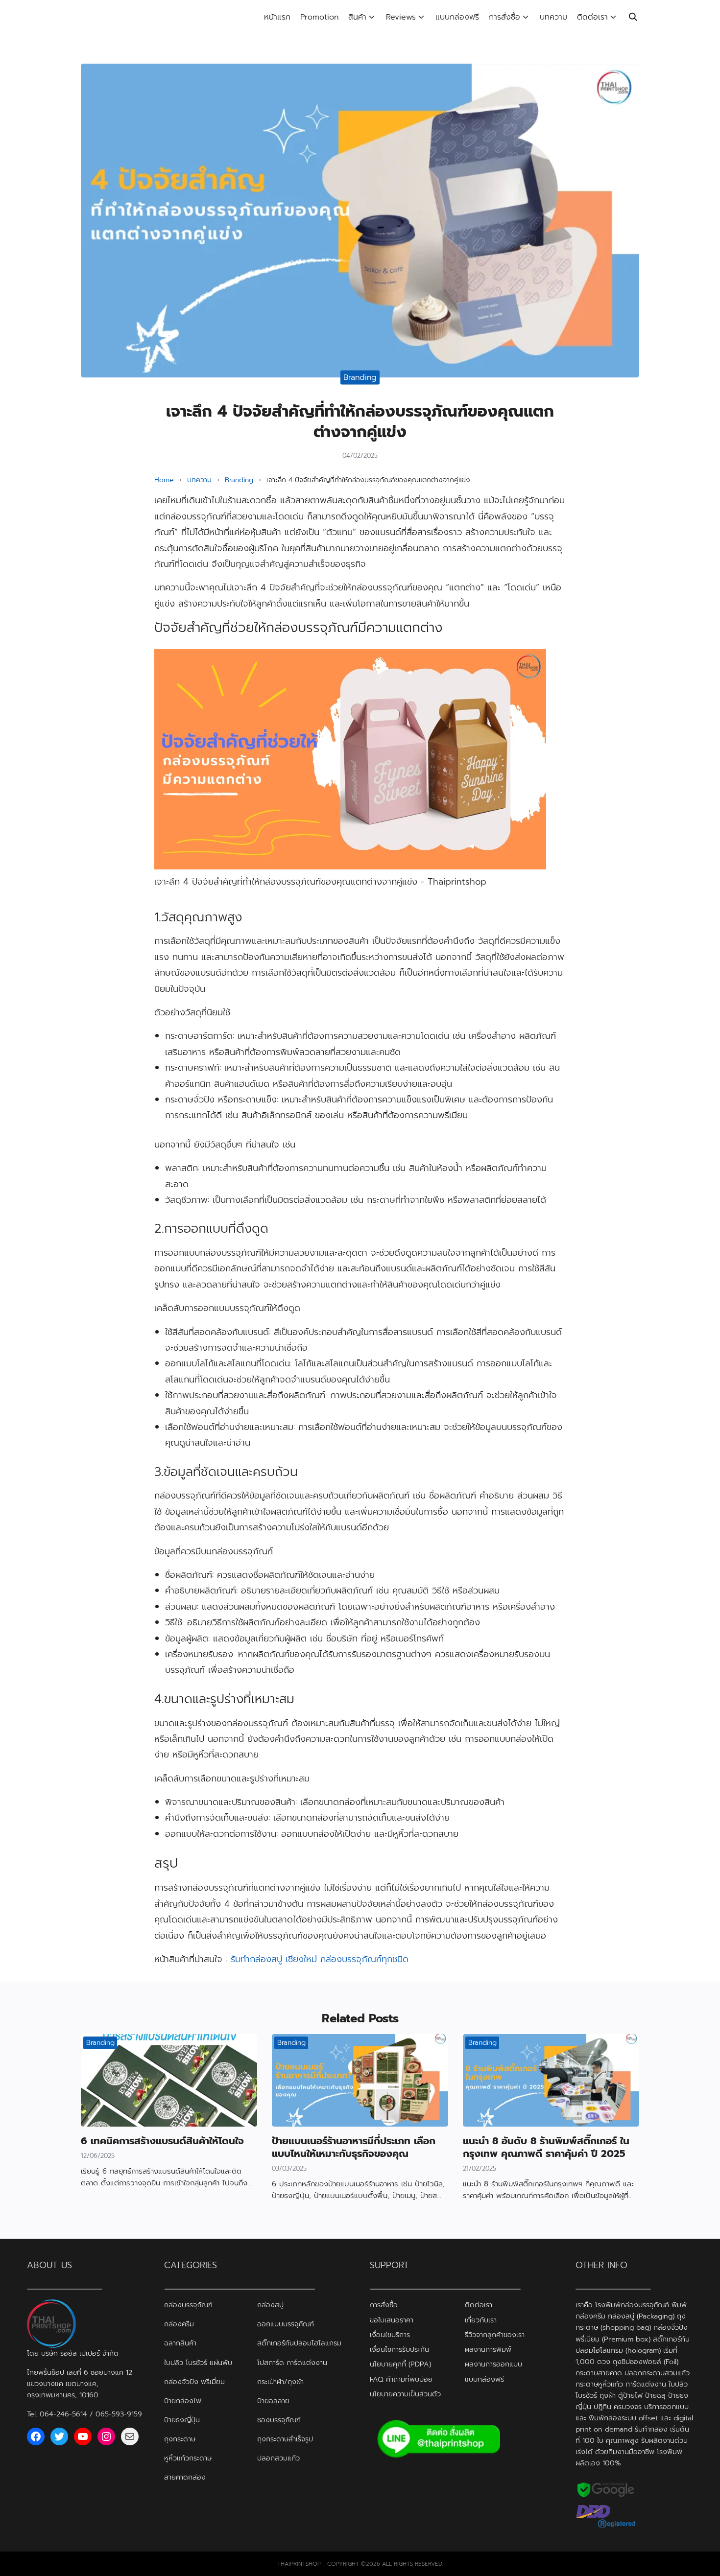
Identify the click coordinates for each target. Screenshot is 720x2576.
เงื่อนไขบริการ (390, 2335)
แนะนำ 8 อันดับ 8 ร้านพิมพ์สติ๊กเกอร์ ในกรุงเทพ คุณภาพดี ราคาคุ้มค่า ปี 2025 (546, 2147)
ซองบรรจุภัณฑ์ (279, 2420)
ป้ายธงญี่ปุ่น (182, 2420)
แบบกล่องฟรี (457, 17)
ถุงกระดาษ (180, 2439)
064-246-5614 (63, 2414)
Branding (360, 377)
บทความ (553, 17)
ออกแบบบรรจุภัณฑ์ (286, 2324)
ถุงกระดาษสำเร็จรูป (285, 2439)
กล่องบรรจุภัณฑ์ (188, 2305)
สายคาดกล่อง (185, 2477)
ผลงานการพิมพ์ (488, 2349)
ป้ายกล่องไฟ (183, 2401)
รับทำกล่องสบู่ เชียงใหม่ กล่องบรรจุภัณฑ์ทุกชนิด (320, 1959)
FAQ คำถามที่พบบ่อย (401, 2379)
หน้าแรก (277, 17)
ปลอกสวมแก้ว (278, 2458)
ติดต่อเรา (592, 17)
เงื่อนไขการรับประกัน (399, 2349)
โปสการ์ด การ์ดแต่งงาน (292, 2362)
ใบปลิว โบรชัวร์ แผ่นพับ (198, 2362)
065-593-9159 (119, 2414)
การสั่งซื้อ (504, 17)
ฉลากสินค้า (180, 2343)
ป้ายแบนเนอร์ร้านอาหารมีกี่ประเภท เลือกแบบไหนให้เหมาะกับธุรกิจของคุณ (354, 2147)
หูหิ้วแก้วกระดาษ (188, 2458)
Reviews (401, 17)
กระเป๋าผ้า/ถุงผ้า (280, 2382)
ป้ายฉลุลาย (273, 2401)
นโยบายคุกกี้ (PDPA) (400, 2364)
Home (164, 480)
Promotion (319, 17)
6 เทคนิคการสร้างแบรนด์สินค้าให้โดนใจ (162, 2141)
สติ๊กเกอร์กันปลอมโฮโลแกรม (299, 2343)
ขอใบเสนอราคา (392, 2320)
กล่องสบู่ (270, 2305)
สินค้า (357, 17)
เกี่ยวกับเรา (481, 2320)
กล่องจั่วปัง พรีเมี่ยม (194, 2382)
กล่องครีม (179, 2324)
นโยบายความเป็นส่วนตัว (405, 2394)
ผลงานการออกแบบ (493, 2364)
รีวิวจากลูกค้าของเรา (495, 2335)
